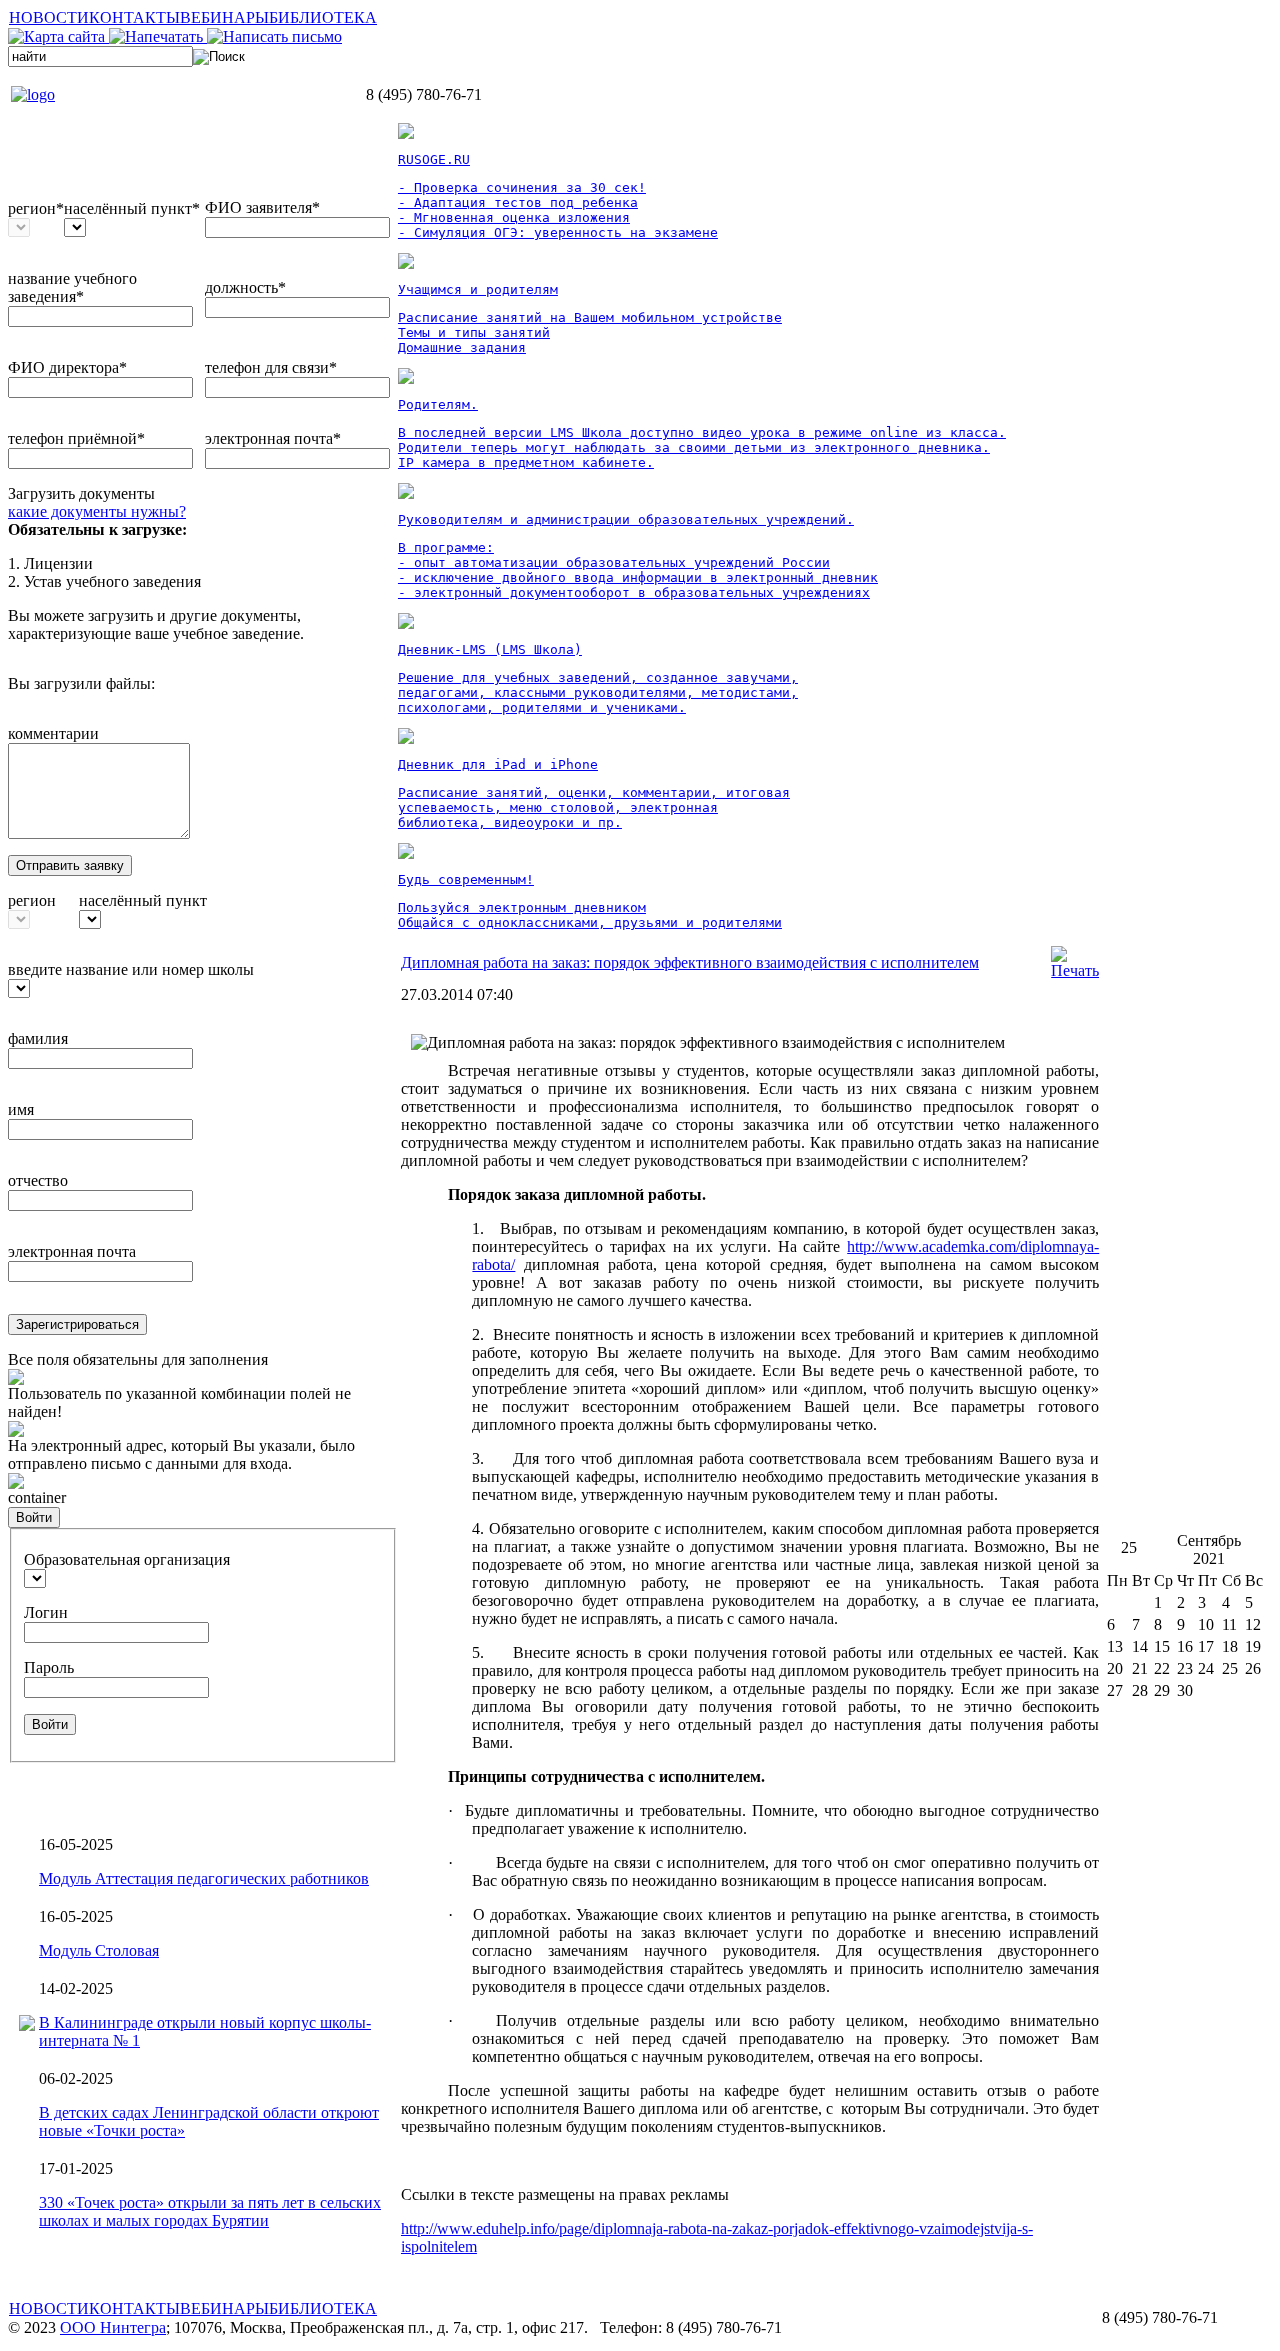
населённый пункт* (132, 208)
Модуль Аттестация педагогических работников (204, 1878)
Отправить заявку (70, 865)
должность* (245, 287)
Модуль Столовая (99, 1950)
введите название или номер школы (131, 969)
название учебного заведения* (72, 287)
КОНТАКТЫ (134, 17)
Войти (34, 1517)
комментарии (53, 733)
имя (21, 1109)
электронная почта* (273, 438)
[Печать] (1075, 970)
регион (32, 900)
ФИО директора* (67, 367)
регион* (36, 208)
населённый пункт (143, 900)
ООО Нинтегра (113, 2327)
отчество (38, 1180)
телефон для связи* (271, 367)
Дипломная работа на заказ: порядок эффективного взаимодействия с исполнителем (690, 962)
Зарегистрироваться (77, 1324)
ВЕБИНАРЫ (224, 17)
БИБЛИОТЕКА (323, 17)
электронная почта (72, 1251)
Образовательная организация (127, 1559)
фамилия (38, 1038)
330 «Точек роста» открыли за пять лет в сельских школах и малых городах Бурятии (210, 2211)
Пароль (49, 1667)
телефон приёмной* (76, 438)
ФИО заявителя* (262, 207)
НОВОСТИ (49, 17)
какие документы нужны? (97, 511)
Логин (46, 1612)
